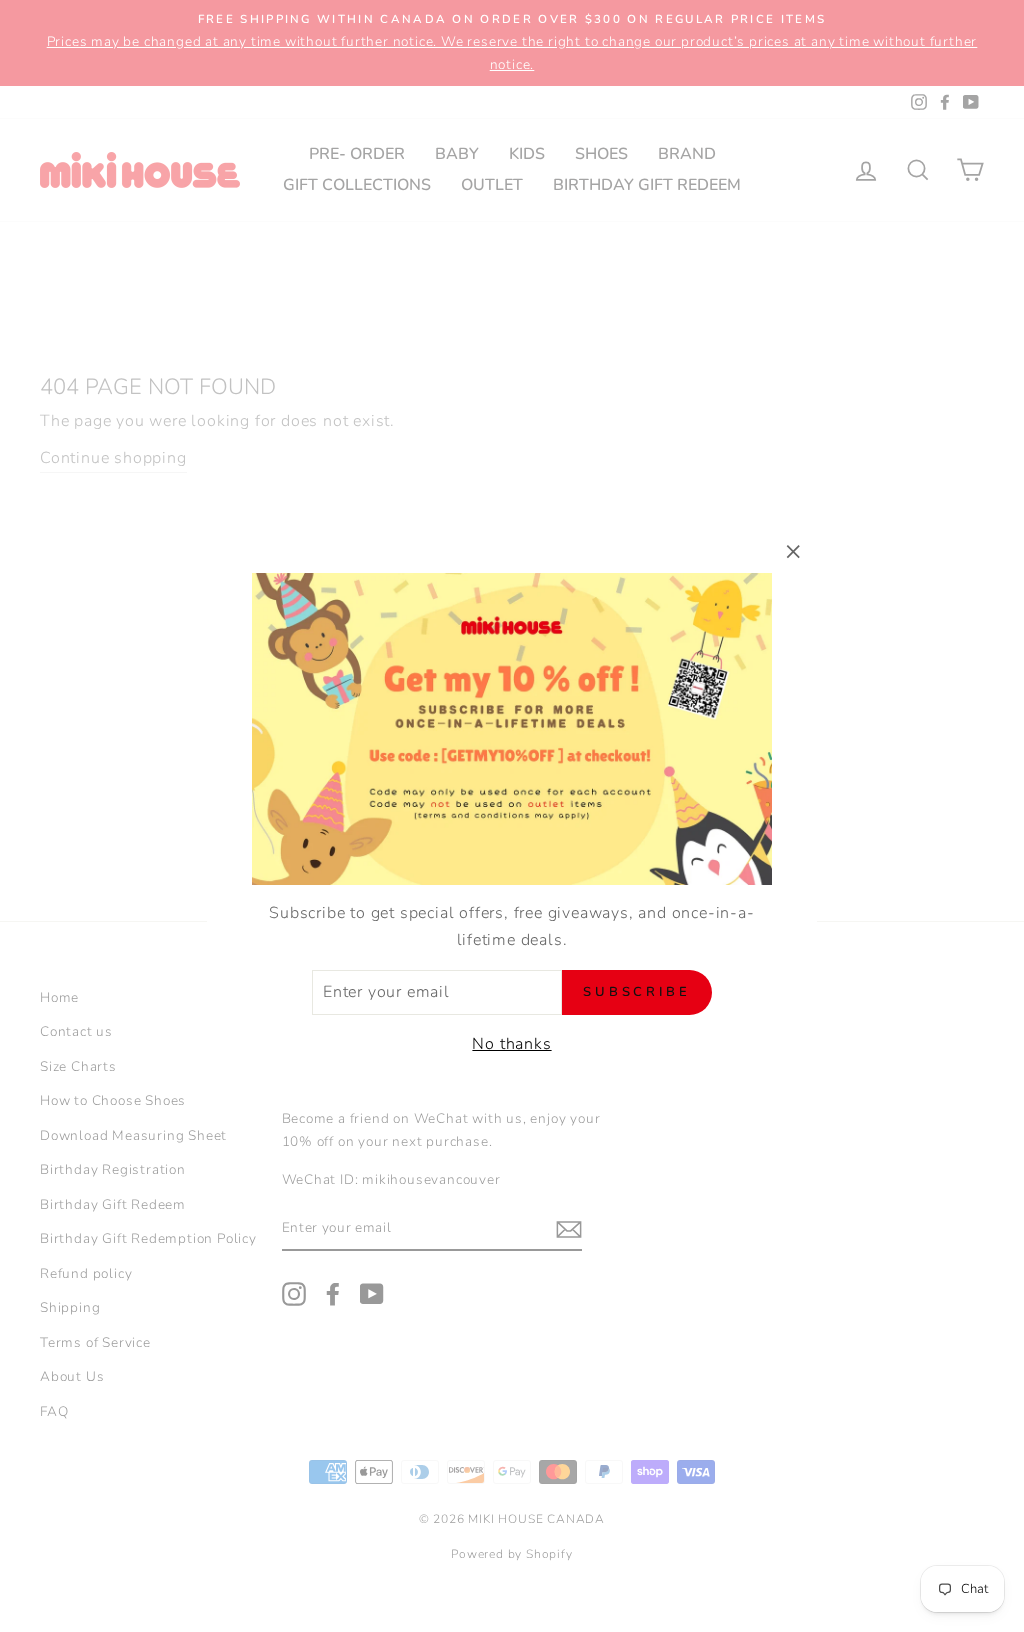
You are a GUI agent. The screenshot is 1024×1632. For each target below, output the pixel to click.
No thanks (511, 1044)
